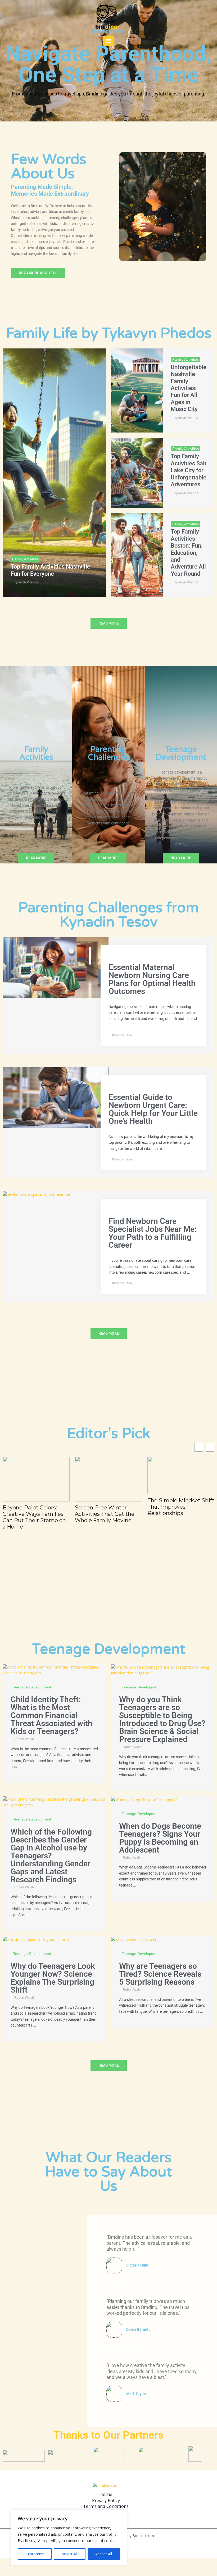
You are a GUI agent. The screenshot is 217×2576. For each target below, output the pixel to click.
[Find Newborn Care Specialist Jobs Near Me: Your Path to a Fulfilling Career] (36, 1194)
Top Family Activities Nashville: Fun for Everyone (51, 570)
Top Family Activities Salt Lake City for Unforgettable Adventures (189, 470)
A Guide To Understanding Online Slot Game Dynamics (176, 1507)
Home (106, 2494)
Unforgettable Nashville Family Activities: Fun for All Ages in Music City (189, 388)
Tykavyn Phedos (26, 582)
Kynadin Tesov (123, 1035)
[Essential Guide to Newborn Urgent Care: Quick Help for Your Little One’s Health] (56, 1097)
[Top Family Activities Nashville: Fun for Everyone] (54, 473)
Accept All (104, 2554)
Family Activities (25, 559)
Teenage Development (32, 1687)
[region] (69, 2538)
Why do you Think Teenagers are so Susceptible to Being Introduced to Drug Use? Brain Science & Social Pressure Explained (162, 1719)
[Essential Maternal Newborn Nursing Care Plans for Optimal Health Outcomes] (56, 967)
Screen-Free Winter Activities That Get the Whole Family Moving (32, 1514)
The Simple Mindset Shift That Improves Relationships (108, 1507)
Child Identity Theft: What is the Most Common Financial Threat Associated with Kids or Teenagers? (51, 1715)
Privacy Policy (106, 2500)
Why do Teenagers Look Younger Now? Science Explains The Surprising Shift (53, 1978)
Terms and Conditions (106, 2506)
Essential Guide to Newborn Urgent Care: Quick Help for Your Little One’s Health (153, 1109)
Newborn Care (123, 957)
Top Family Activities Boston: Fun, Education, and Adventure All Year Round (188, 553)
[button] (210, 1447)
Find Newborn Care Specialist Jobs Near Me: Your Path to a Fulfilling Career (153, 1233)
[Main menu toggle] (109, 41)
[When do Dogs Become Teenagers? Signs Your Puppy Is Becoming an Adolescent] (144, 1799)
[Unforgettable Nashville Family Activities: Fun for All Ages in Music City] (137, 390)
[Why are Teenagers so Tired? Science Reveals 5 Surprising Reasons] (136, 1939)
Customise (35, 2554)
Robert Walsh (24, 1739)
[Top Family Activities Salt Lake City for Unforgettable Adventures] (137, 473)
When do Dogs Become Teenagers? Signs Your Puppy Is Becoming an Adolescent (160, 1838)
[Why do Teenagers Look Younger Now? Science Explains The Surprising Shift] (36, 1939)
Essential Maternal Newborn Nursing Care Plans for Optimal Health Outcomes (152, 979)
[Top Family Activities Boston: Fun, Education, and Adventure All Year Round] (137, 555)
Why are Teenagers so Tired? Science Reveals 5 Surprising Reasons (160, 1974)
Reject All (70, 2554)
